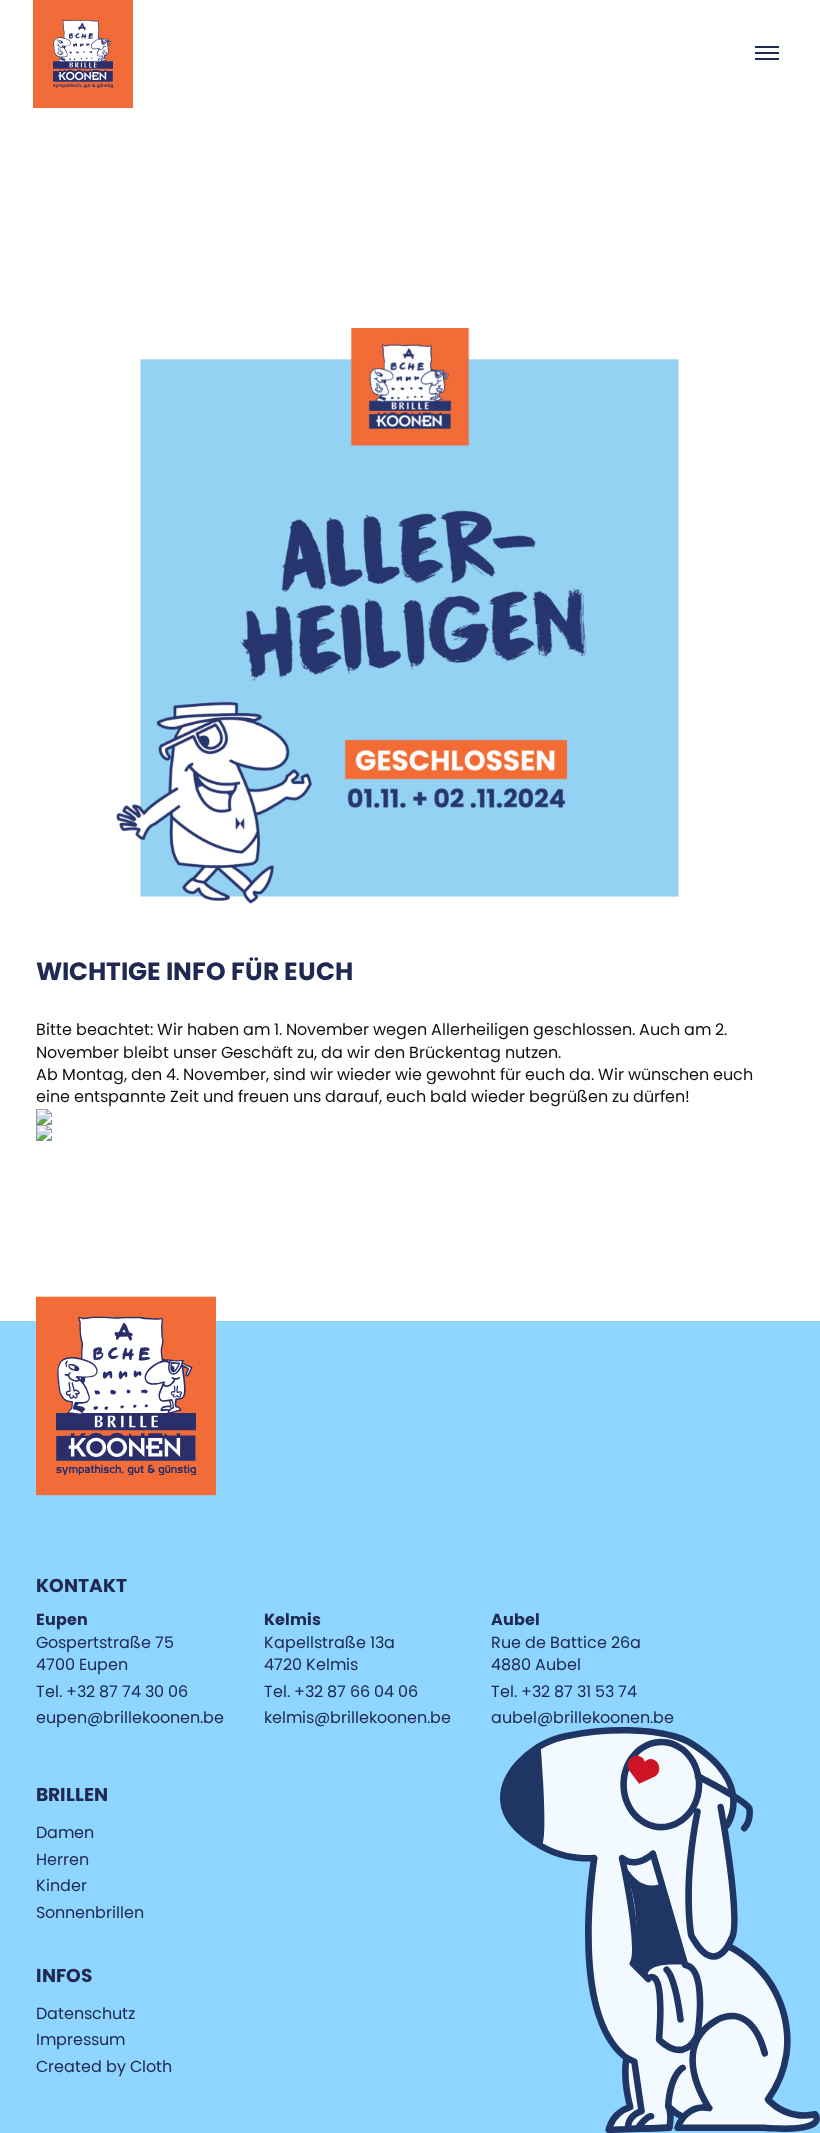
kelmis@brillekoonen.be (357, 1717)
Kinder (61, 1885)
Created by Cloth (104, 2066)
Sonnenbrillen (90, 1912)
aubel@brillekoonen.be (582, 1717)
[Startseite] (83, 54)
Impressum (80, 2039)
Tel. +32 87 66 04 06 (341, 1691)
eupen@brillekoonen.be (130, 1717)
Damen (65, 1832)
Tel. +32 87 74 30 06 (112, 1691)
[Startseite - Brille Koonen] (410, 1455)
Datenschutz (85, 2013)
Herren (62, 1859)
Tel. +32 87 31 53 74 (564, 1691)
